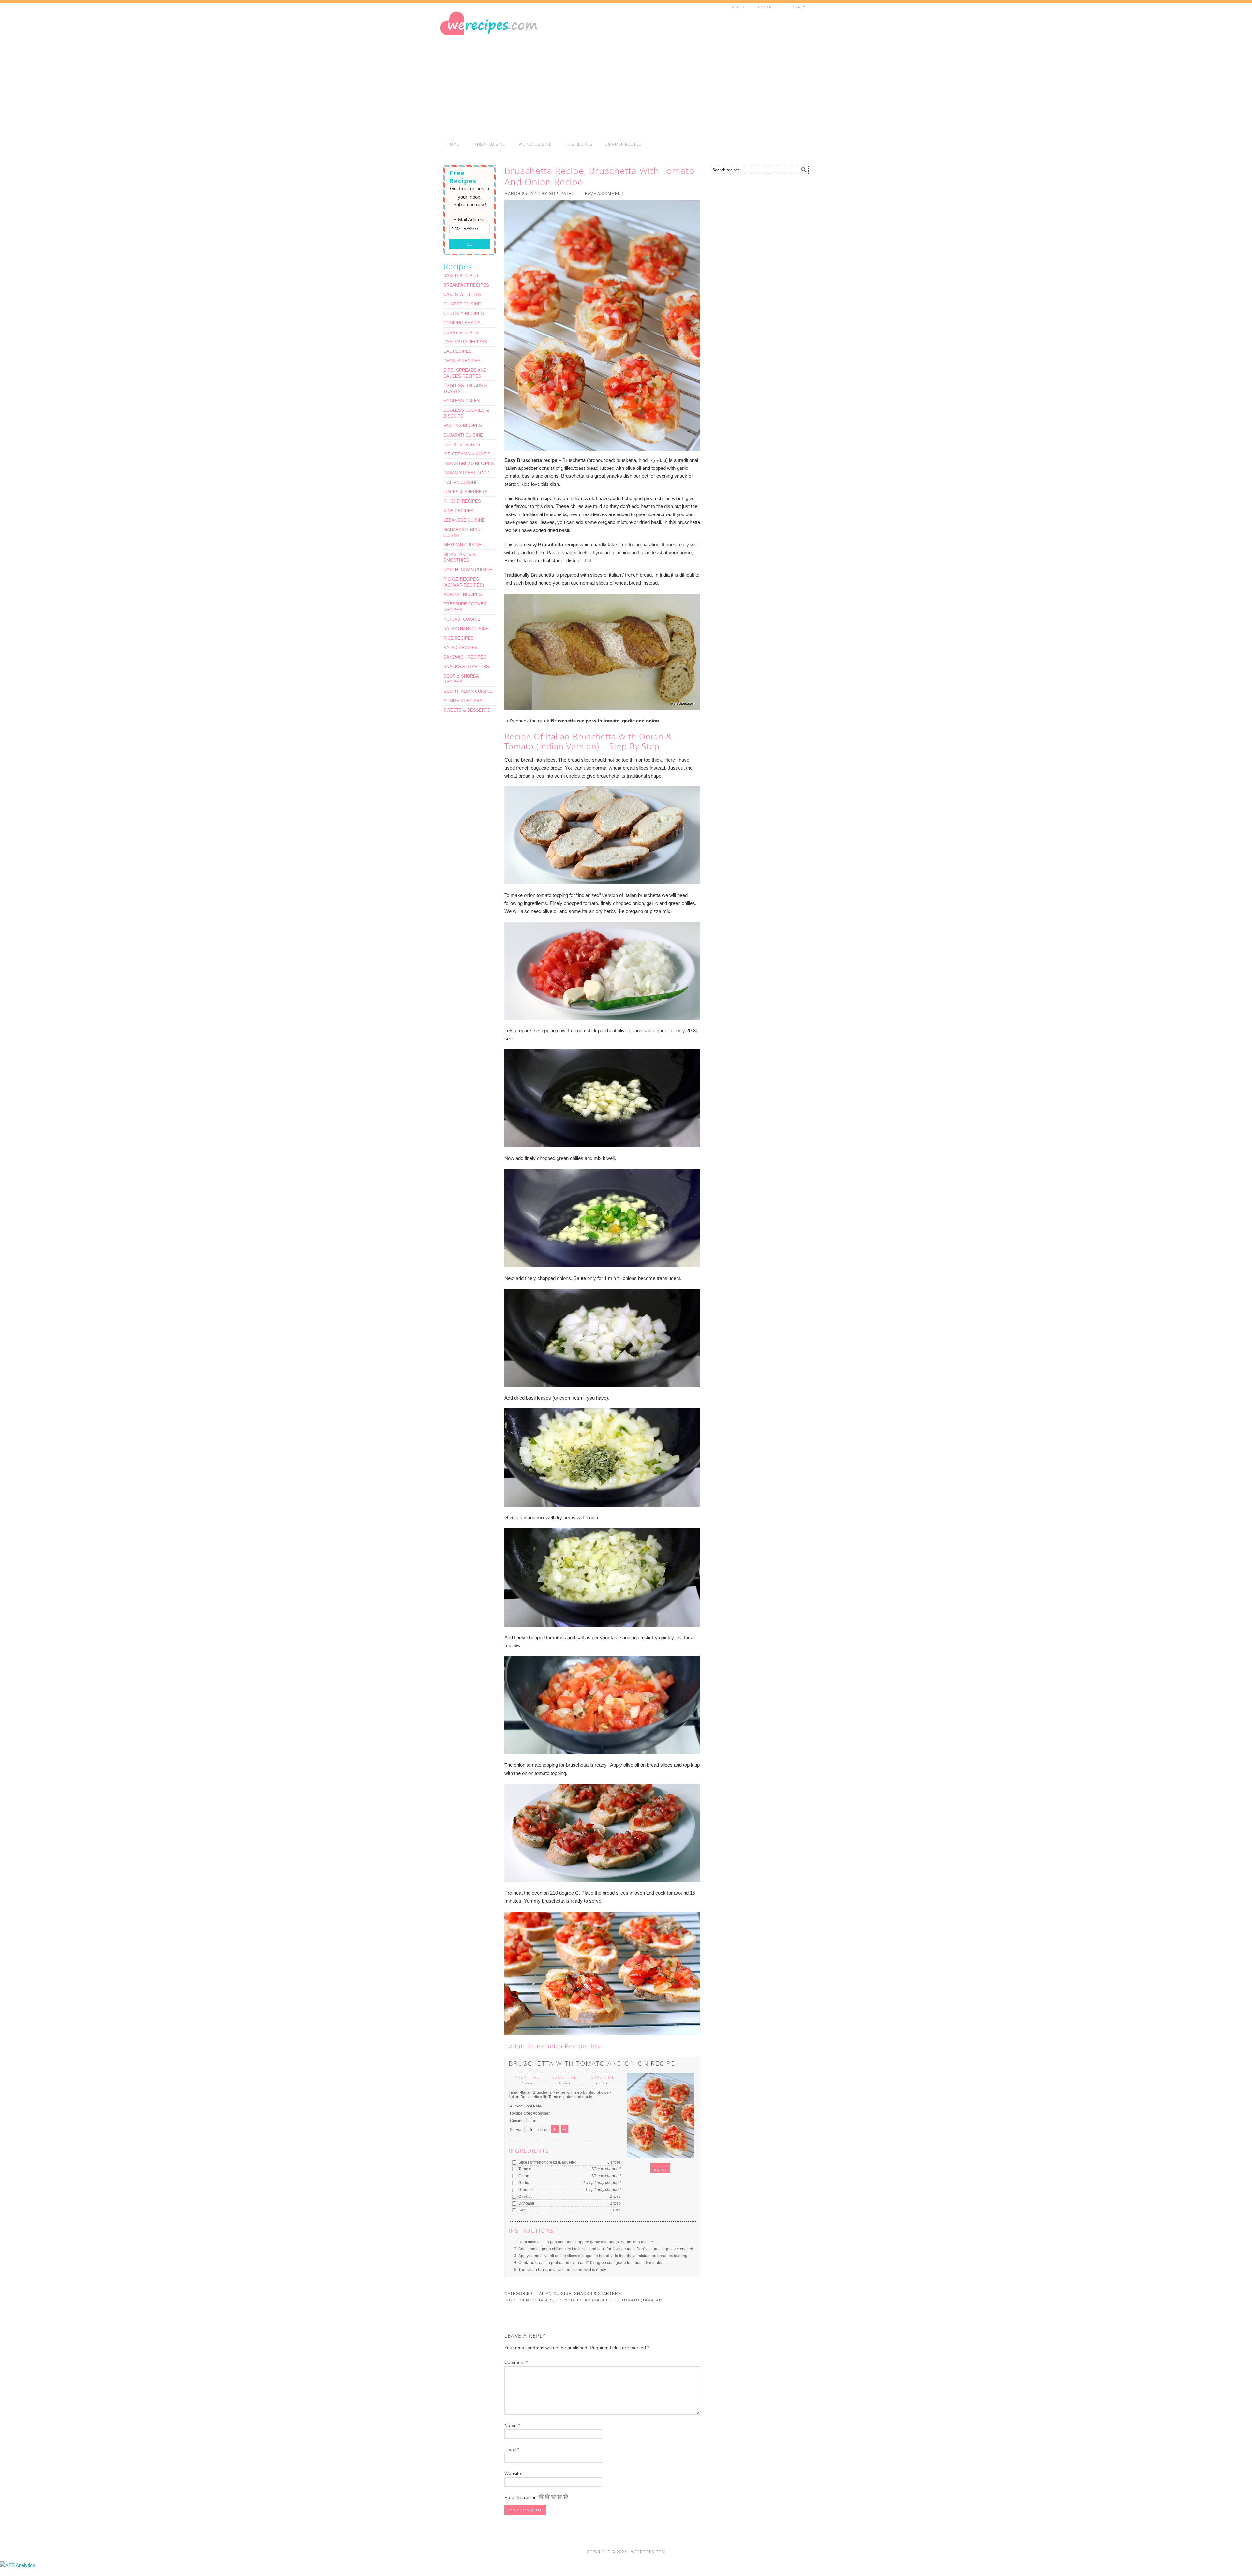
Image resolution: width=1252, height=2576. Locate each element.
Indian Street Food (466, 473)
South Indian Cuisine (468, 691)
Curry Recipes (461, 332)
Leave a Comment (603, 194)
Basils (545, 2300)
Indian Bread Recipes (469, 463)
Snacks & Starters (598, 2294)
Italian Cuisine (553, 2294)
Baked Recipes (461, 276)
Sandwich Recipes (465, 657)
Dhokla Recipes (462, 361)
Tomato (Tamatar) (643, 2300)
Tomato (524, 2169)
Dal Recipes (458, 351)
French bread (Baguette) (587, 2300)
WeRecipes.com (648, 2552)
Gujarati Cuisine (463, 435)
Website (513, 2473)
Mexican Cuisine (462, 545)
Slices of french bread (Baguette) (547, 2162)
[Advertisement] (694, 76)
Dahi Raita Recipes (465, 342)
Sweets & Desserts (467, 710)
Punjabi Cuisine (462, 619)
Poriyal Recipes (463, 595)
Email (512, 2449)
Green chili (528, 2190)
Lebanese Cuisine (464, 520)
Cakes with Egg (462, 295)
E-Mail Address (469, 220)
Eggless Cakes (462, 401)
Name (512, 2425)
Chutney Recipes (464, 313)
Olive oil (525, 2196)
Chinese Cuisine (462, 304)
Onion (523, 2176)
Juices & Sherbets (465, 492)
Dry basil (526, 2203)
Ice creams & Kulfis (467, 454)
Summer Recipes (463, 701)
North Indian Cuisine (468, 570)
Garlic (523, 2183)
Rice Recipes (459, 638)
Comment (516, 2362)
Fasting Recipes (463, 426)
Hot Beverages (462, 445)
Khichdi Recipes (462, 501)
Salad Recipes (461, 648)
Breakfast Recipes (466, 285)
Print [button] (660, 2170)
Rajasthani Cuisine (466, 629)
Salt (521, 2210)
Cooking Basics (462, 323)
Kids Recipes (459, 511)
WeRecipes (499, 38)
